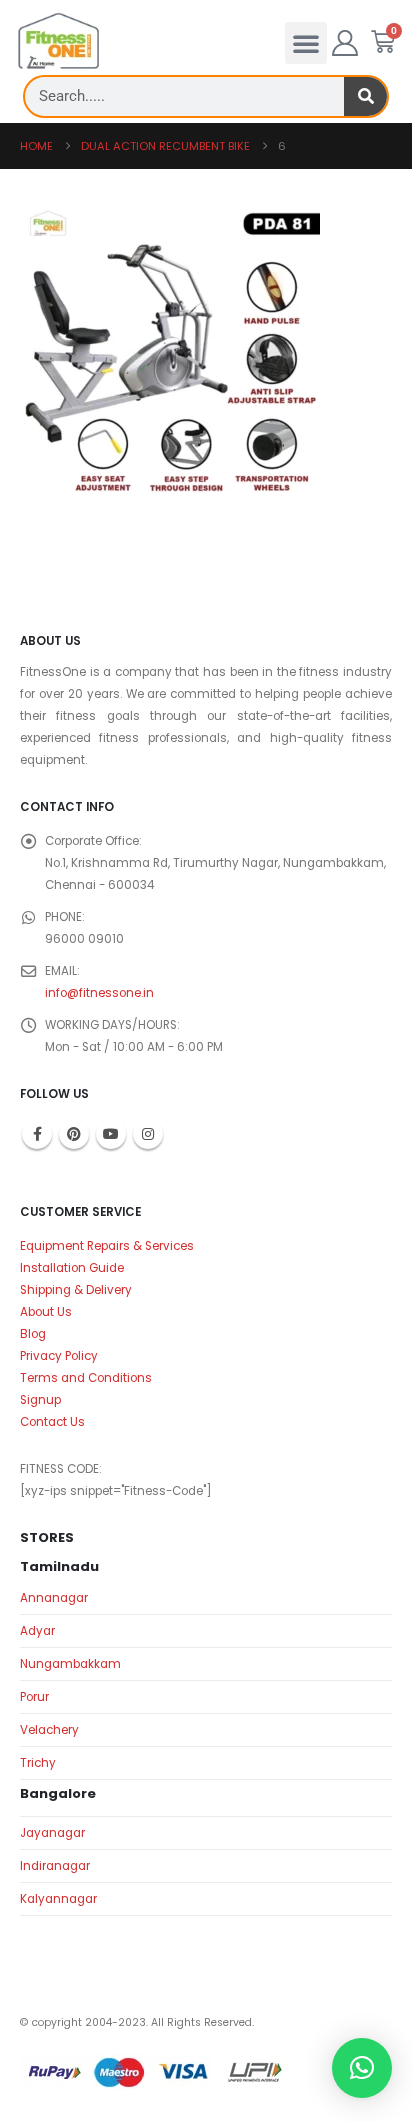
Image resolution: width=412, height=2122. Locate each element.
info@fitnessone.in (99, 993)
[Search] (365, 96)
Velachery (49, 1730)
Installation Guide (72, 1268)
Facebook (37, 1134)
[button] (306, 43)
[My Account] (345, 43)
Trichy (38, 1763)
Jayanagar (52, 1833)
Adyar (37, 1631)
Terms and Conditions (86, 1378)
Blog (33, 1334)
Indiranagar (55, 1866)
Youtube (111, 1134)
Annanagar (54, 1598)
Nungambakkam (70, 1664)
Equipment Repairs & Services (107, 1246)
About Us (46, 1312)
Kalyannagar (58, 1899)
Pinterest (74, 1134)
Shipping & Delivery (76, 1290)
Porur (34, 1697)
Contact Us (52, 1422)
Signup (40, 1400)
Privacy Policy (59, 1356)
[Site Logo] (58, 41)
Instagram (148, 1134)
